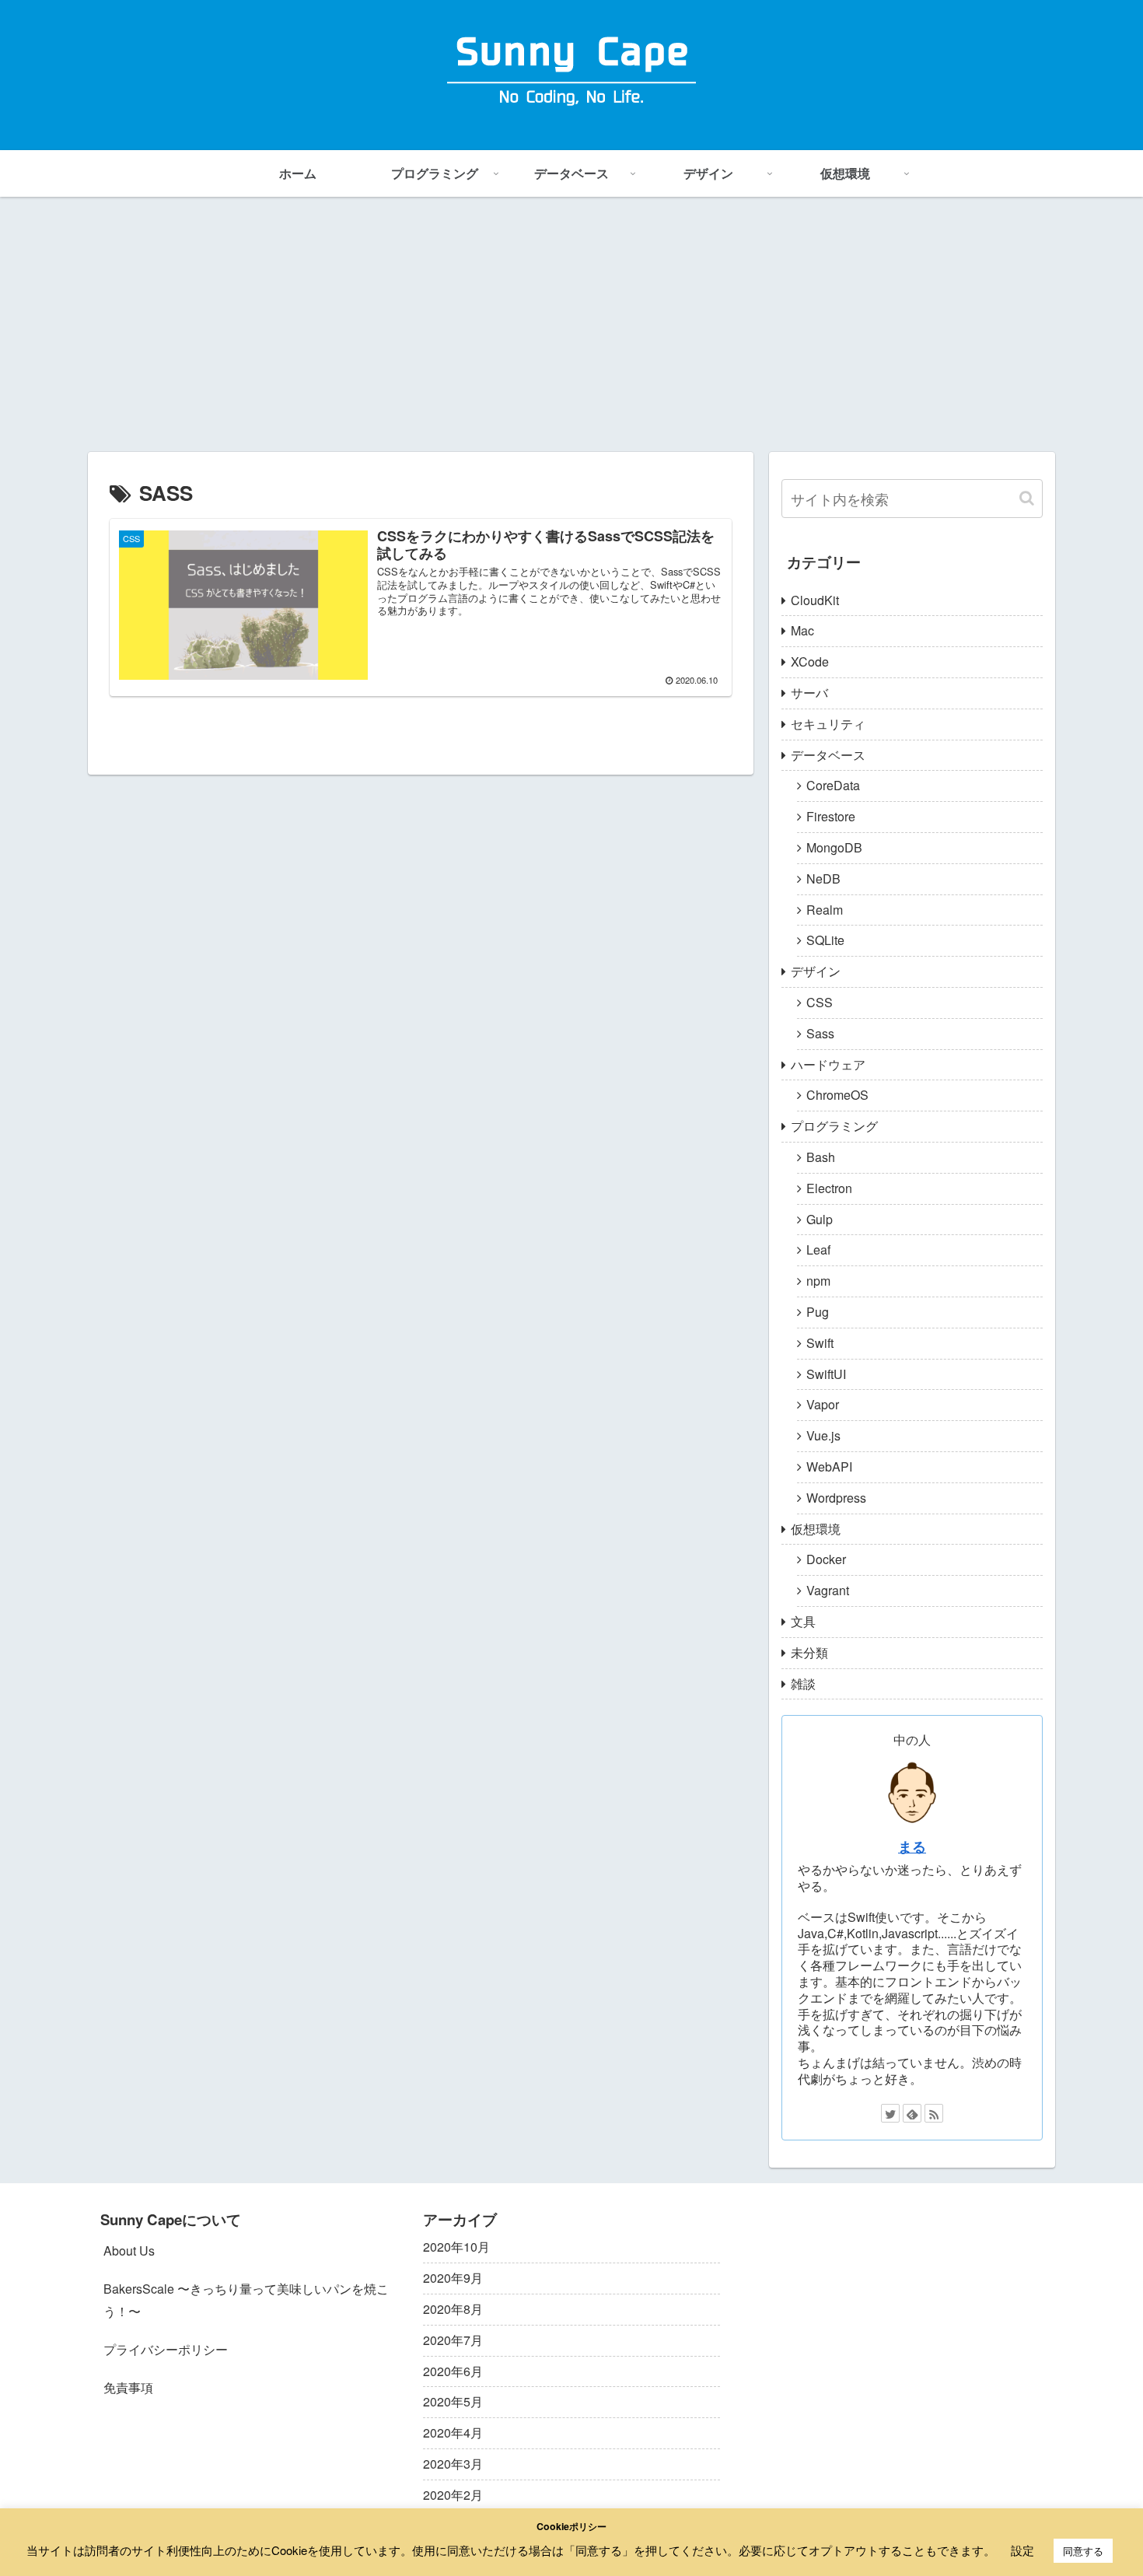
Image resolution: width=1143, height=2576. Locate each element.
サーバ (809, 693)
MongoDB (834, 847)
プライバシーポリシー (166, 2349)
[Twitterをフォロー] (890, 2113)
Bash (821, 1157)
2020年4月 (453, 2432)
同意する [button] (1083, 2551)
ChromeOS (837, 1095)
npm (818, 1281)
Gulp (820, 1219)
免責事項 (128, 2387)
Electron (829, 1188)
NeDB (823, 878)
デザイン (816, 971)
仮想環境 (816, 1529)
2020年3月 (453, 2464)
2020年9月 (453, 2278)
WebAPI (829, 1466)
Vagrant (828, 1590)
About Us (129, 2250)
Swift (820, 1343)
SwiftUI (826, 1374)
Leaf (818, 1249)
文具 (803, 1621)
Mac (802, 630)
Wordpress (836, 1498)
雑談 (803, 1683)
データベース (828, 755)
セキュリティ (828, 724)
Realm (825, 910)
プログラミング (834, 1126)
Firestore (831, 816)
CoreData (833, 785)
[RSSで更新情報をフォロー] (934, 2113)
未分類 (809, 1652)
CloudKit (815, 600)
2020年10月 (456, 2247)
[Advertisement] (571, 324)
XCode (810, 661)
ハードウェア (828, 1064)
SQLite (825, 940)
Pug (818, 1312)
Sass (820, 1033)
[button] (1027, 498)
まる (912, 1846)
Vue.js (823, 1435)
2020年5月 (453, 2401)
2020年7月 (453, 2340)
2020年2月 (453, 2495)
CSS (820, 1002)
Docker (826, 1559)
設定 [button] (1022, 2550)
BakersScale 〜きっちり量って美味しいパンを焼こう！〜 (246, 2300)
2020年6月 (453, 2371)
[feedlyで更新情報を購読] (912, 2113)
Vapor (823, 1404)
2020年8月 (453, 2309)
